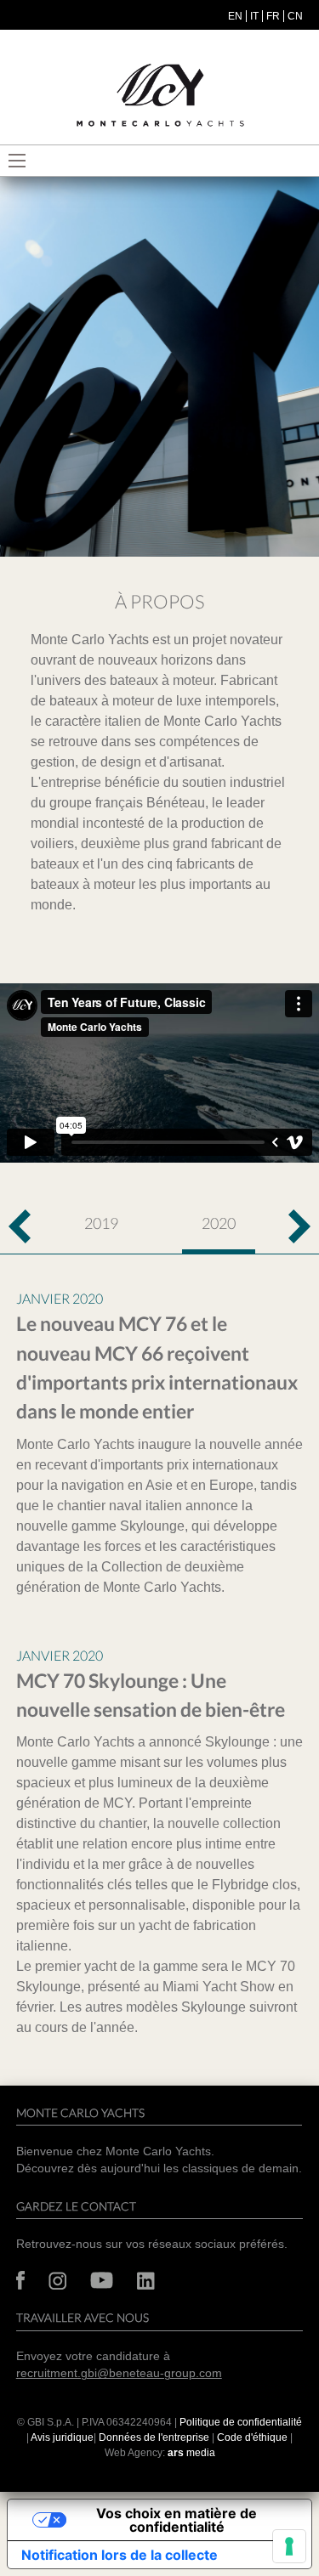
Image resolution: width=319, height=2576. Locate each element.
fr (273, 16)
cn (295, 16)
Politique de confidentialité (241, 2422)
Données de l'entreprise (154, 2437)
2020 (219, 1223)
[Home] (160, 96)
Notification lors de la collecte (120, 2555)
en (235, 16)
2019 (101, 1223)
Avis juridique (62, 2437)
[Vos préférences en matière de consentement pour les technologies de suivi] (289, 2546)
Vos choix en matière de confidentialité (177, 2520)
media (191, 2453)
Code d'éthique (252, 2437)
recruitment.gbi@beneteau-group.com (119, 2373)
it (254, 16)
